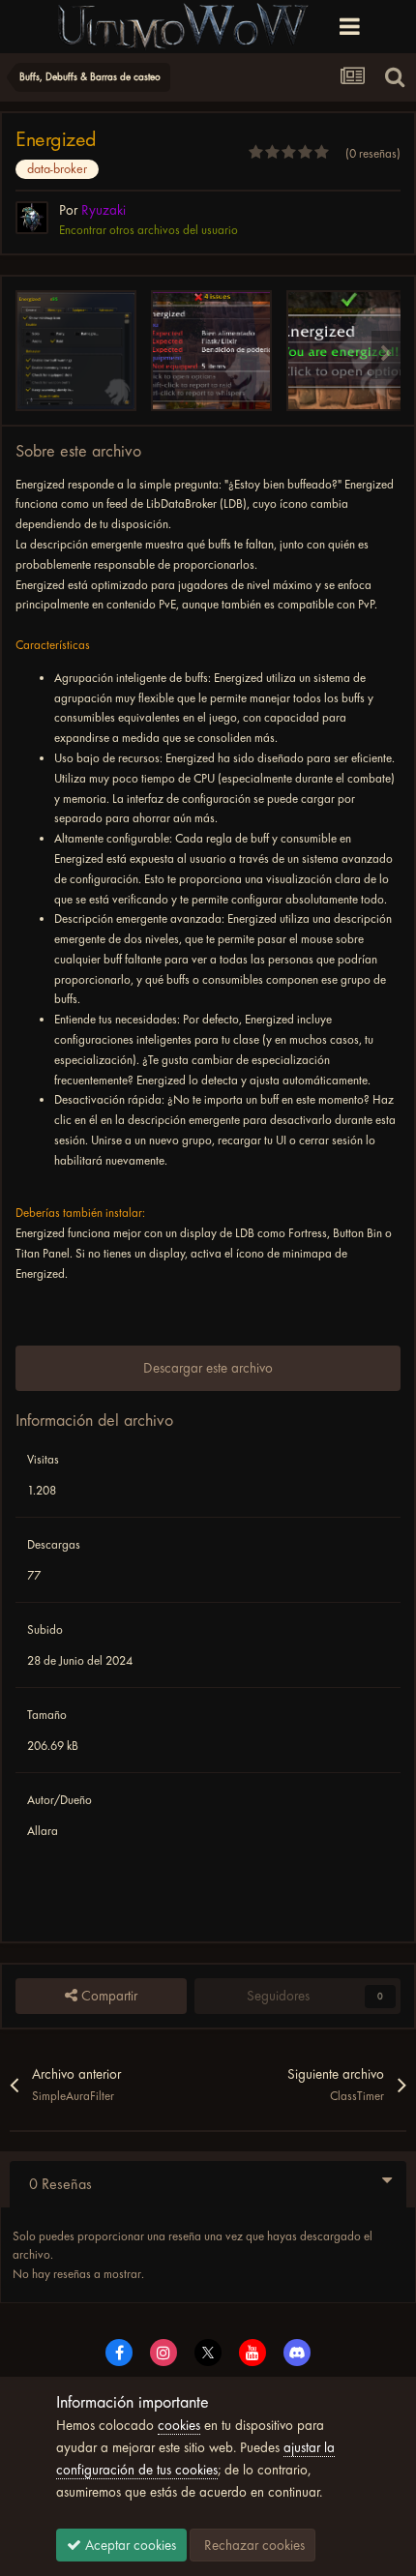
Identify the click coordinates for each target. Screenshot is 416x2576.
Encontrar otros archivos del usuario (149, 230)
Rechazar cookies (253, 2545)
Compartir (107, 1996)
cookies (179, 2425)
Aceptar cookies (129, 2545)
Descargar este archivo (208, 1368)
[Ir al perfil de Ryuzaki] (32, 218)
